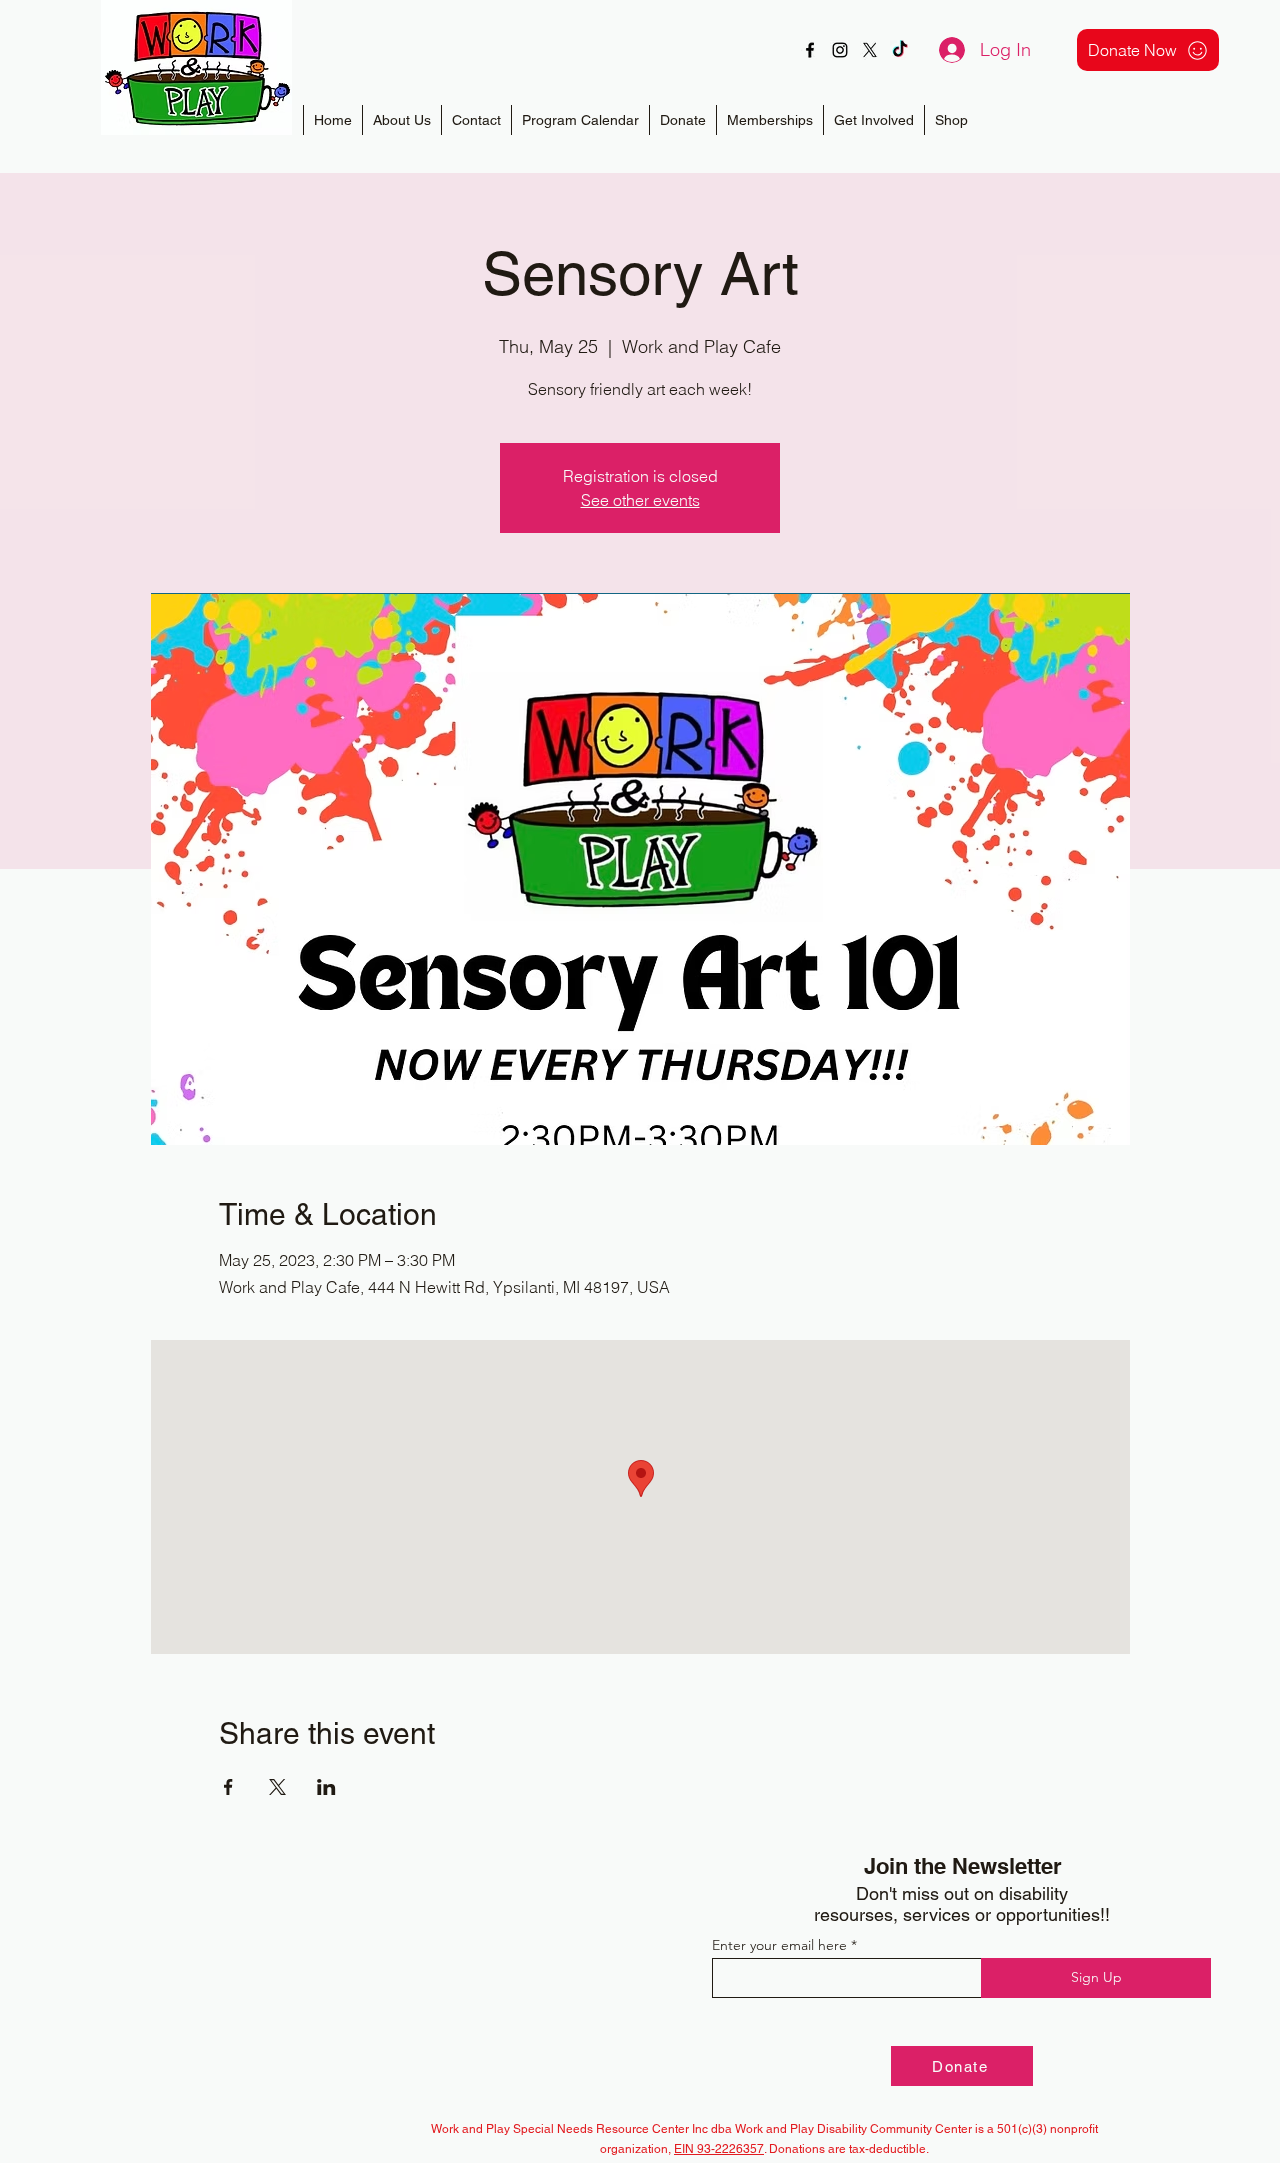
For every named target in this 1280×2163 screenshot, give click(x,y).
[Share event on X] (277, 1787)
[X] (870, 50)
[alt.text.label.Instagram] (840, 50)
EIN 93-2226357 (719, 2149)
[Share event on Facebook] (228, 1787)
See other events (640, 500)
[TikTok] (900, 50)
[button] (769, 120)
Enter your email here (779, 1945)
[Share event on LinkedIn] (326, 1787)
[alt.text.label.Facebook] (810, 50)
